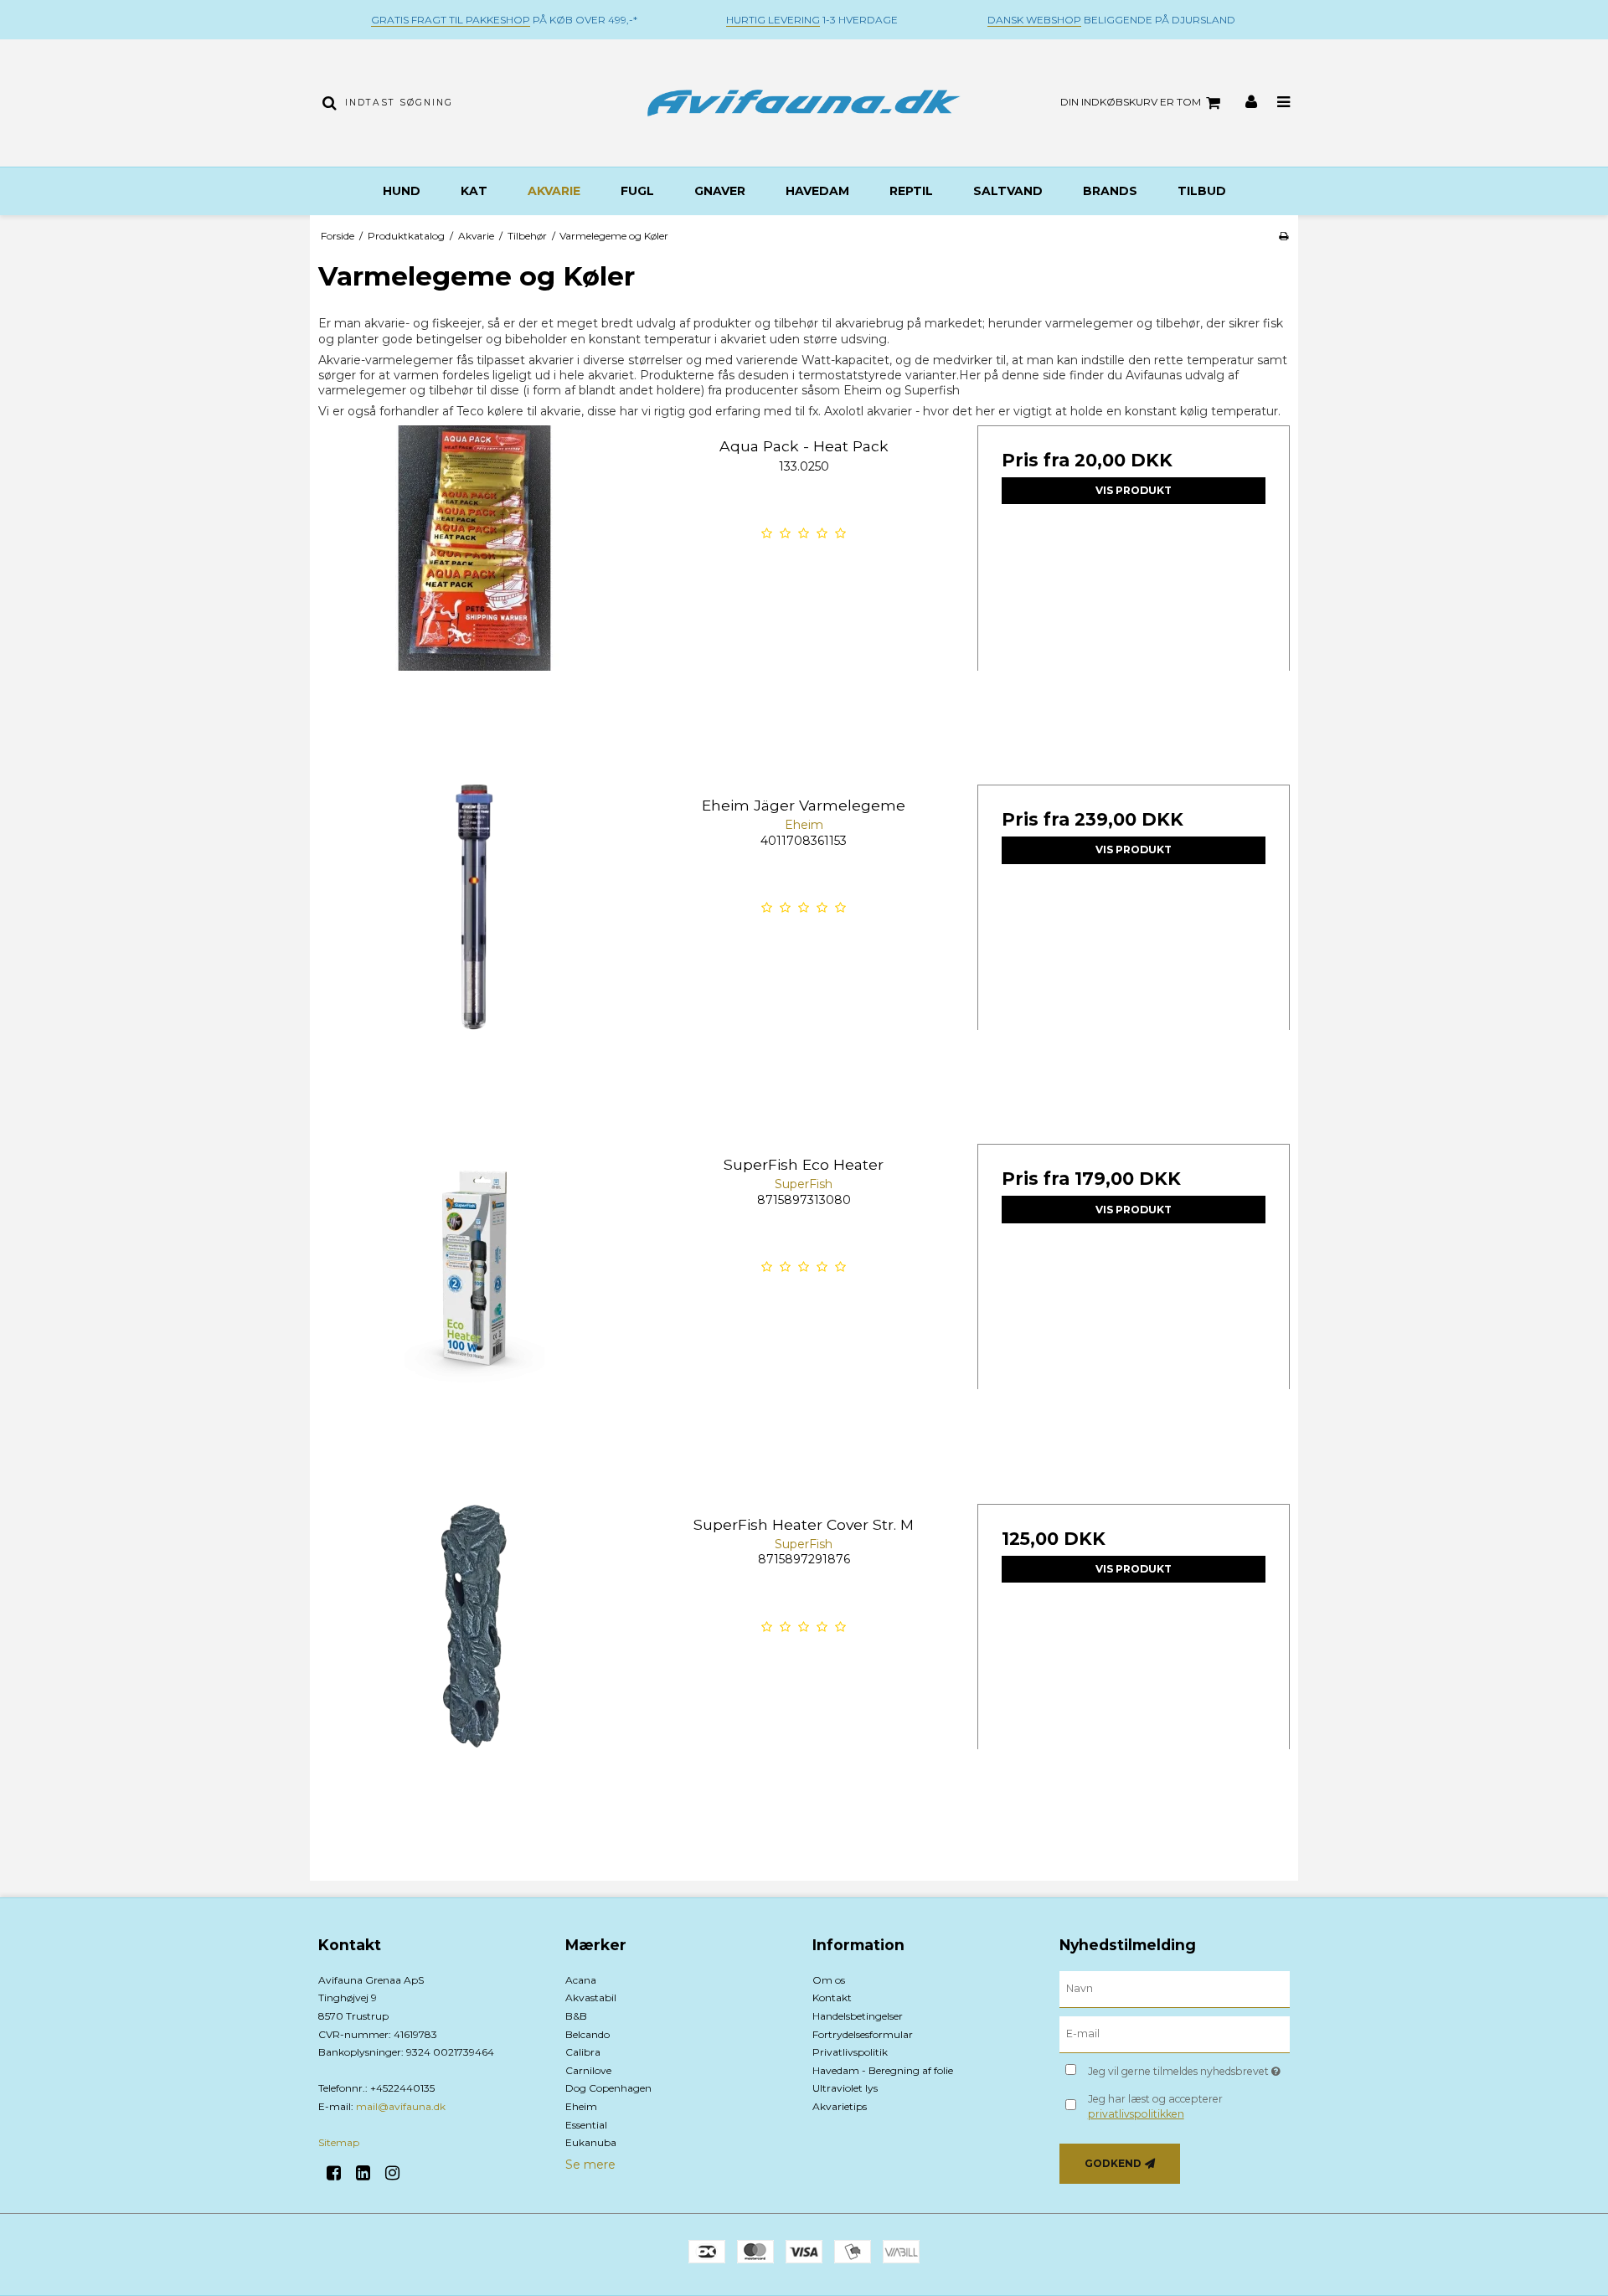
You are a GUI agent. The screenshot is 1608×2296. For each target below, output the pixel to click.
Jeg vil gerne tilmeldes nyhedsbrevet (1189, 2069)
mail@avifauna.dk (401, 2106)
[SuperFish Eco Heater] (474, 1300)
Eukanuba (591, 2142)
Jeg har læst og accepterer (1155, 2106)
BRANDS (1110, 191)
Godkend (1113, 2163)
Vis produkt (1134, 490)
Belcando (588, 2034)
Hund (402, 191)
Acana (581, 1980)
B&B (576, 2016)
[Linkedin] (369, 2173)
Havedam (817, 191)
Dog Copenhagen (608, 2088)
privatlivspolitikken (1136, 2114)
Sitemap (339, 2142)
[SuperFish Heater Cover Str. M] (474, 1660)
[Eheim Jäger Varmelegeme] (474, 941)
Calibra (583, 2052)
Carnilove (588, 2070)
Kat (474, 191)
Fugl (637, 191)
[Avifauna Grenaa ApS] (804, 103)
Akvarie (554, 191)
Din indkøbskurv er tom (1131, 102)
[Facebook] (340, 2173)
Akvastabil (591, 1997)
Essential (586, 2125)
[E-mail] (1175, 2033)
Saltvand (1008, 191)
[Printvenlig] (1283, 236)
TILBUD (1202, 191)
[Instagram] (398, 2173)
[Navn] (1175, 1988)
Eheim (581, 2106)
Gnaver (720, 191)
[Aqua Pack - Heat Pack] (474, 582)
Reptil (911, 191)
